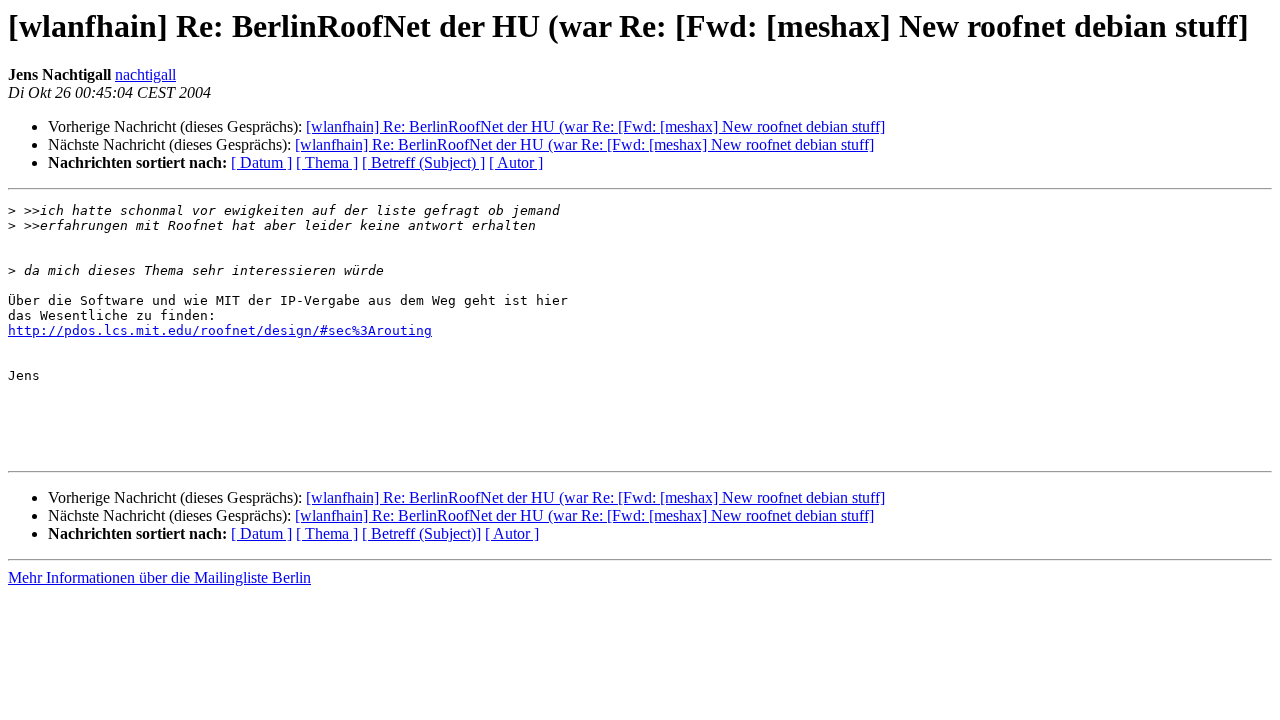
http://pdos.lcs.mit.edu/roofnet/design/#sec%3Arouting (220, 330)
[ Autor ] (516, 162)
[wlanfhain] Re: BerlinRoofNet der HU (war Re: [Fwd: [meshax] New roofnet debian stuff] (595, 126)
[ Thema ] (327, 162)
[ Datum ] (261, 162)
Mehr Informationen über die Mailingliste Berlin (159, 577)
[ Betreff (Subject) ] (423, 162)
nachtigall (145, 74)
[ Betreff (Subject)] (421, 533)
